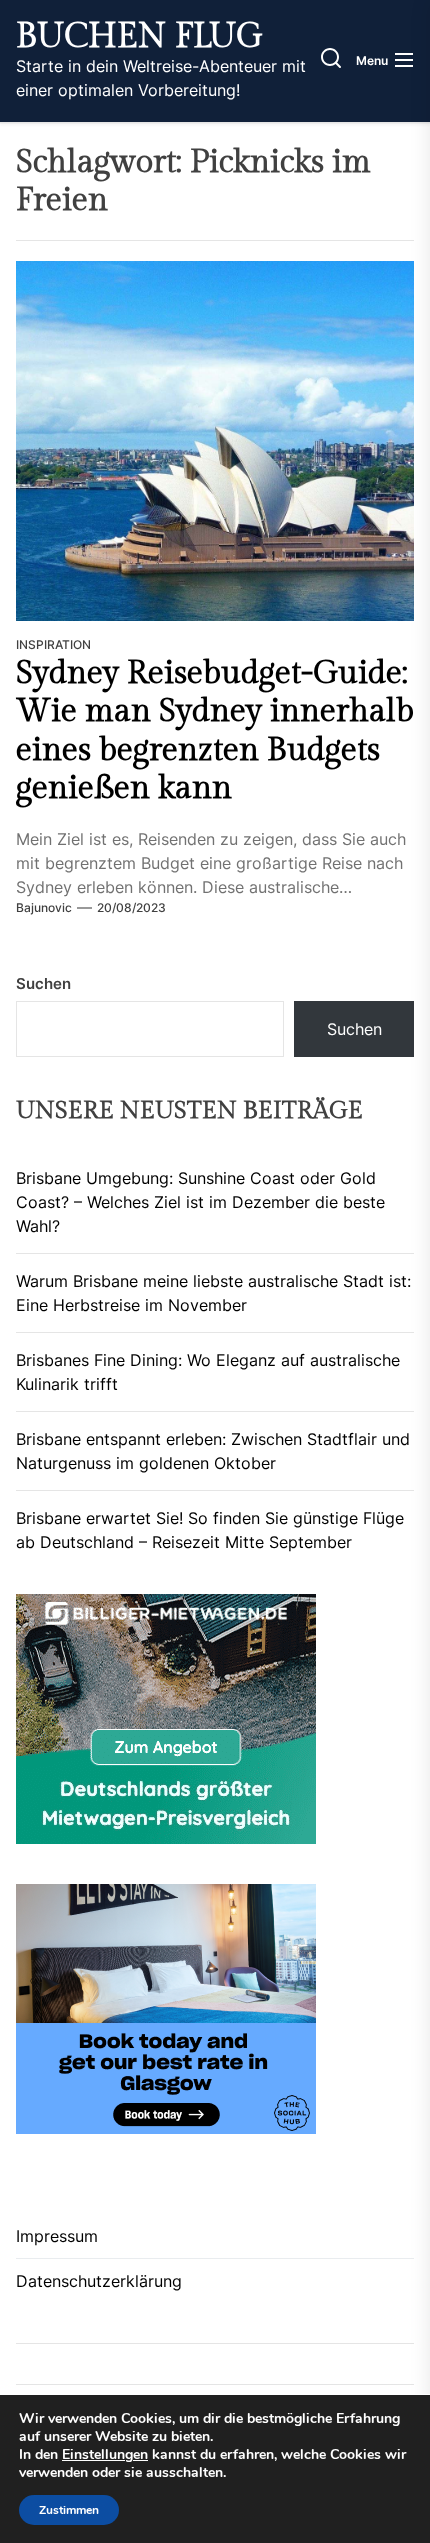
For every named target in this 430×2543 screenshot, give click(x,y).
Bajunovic (44, 907)
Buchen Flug (139, 37)
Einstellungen (105, 2455)
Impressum (57, 2236)
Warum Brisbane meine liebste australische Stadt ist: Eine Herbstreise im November (213, 1293)
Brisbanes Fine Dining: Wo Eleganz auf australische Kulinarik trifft (208, 1372)
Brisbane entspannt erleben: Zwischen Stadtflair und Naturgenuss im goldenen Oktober (213, 1451)
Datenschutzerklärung (99, 2281)
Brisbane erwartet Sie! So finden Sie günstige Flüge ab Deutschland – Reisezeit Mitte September (210, 1530)
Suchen (43, 983)
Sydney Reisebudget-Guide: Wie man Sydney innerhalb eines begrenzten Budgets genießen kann (215, 730)
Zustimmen (69, 2510)
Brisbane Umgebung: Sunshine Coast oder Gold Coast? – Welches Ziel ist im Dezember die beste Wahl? (200, 1202)
